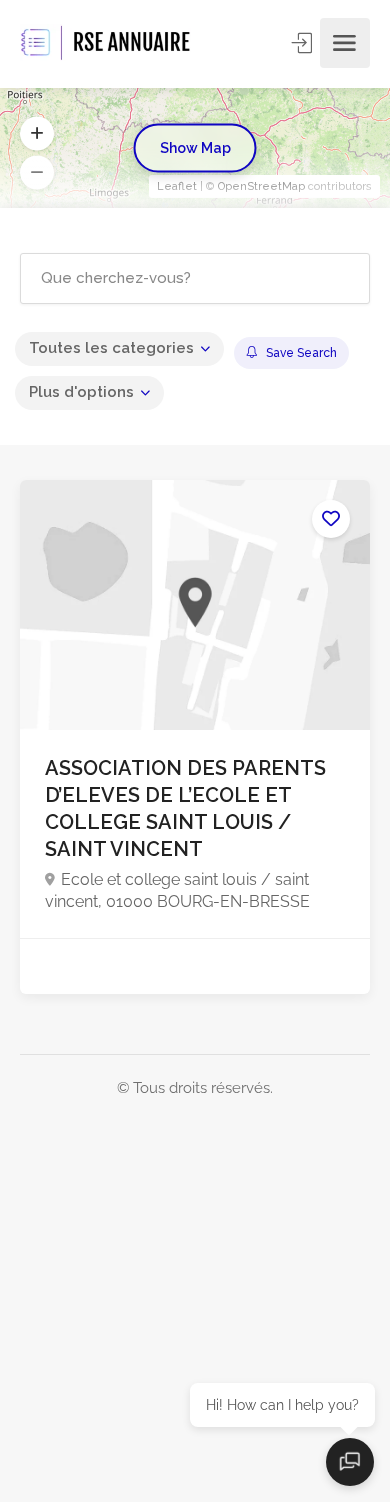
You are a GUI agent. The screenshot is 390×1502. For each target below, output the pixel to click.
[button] (37, 134)
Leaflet (177, 186)
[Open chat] (350, 1462)
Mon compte (304, 43)
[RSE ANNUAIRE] (107, 43)
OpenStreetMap (261, 186)
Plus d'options (81, 392)
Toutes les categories (111, 348)
